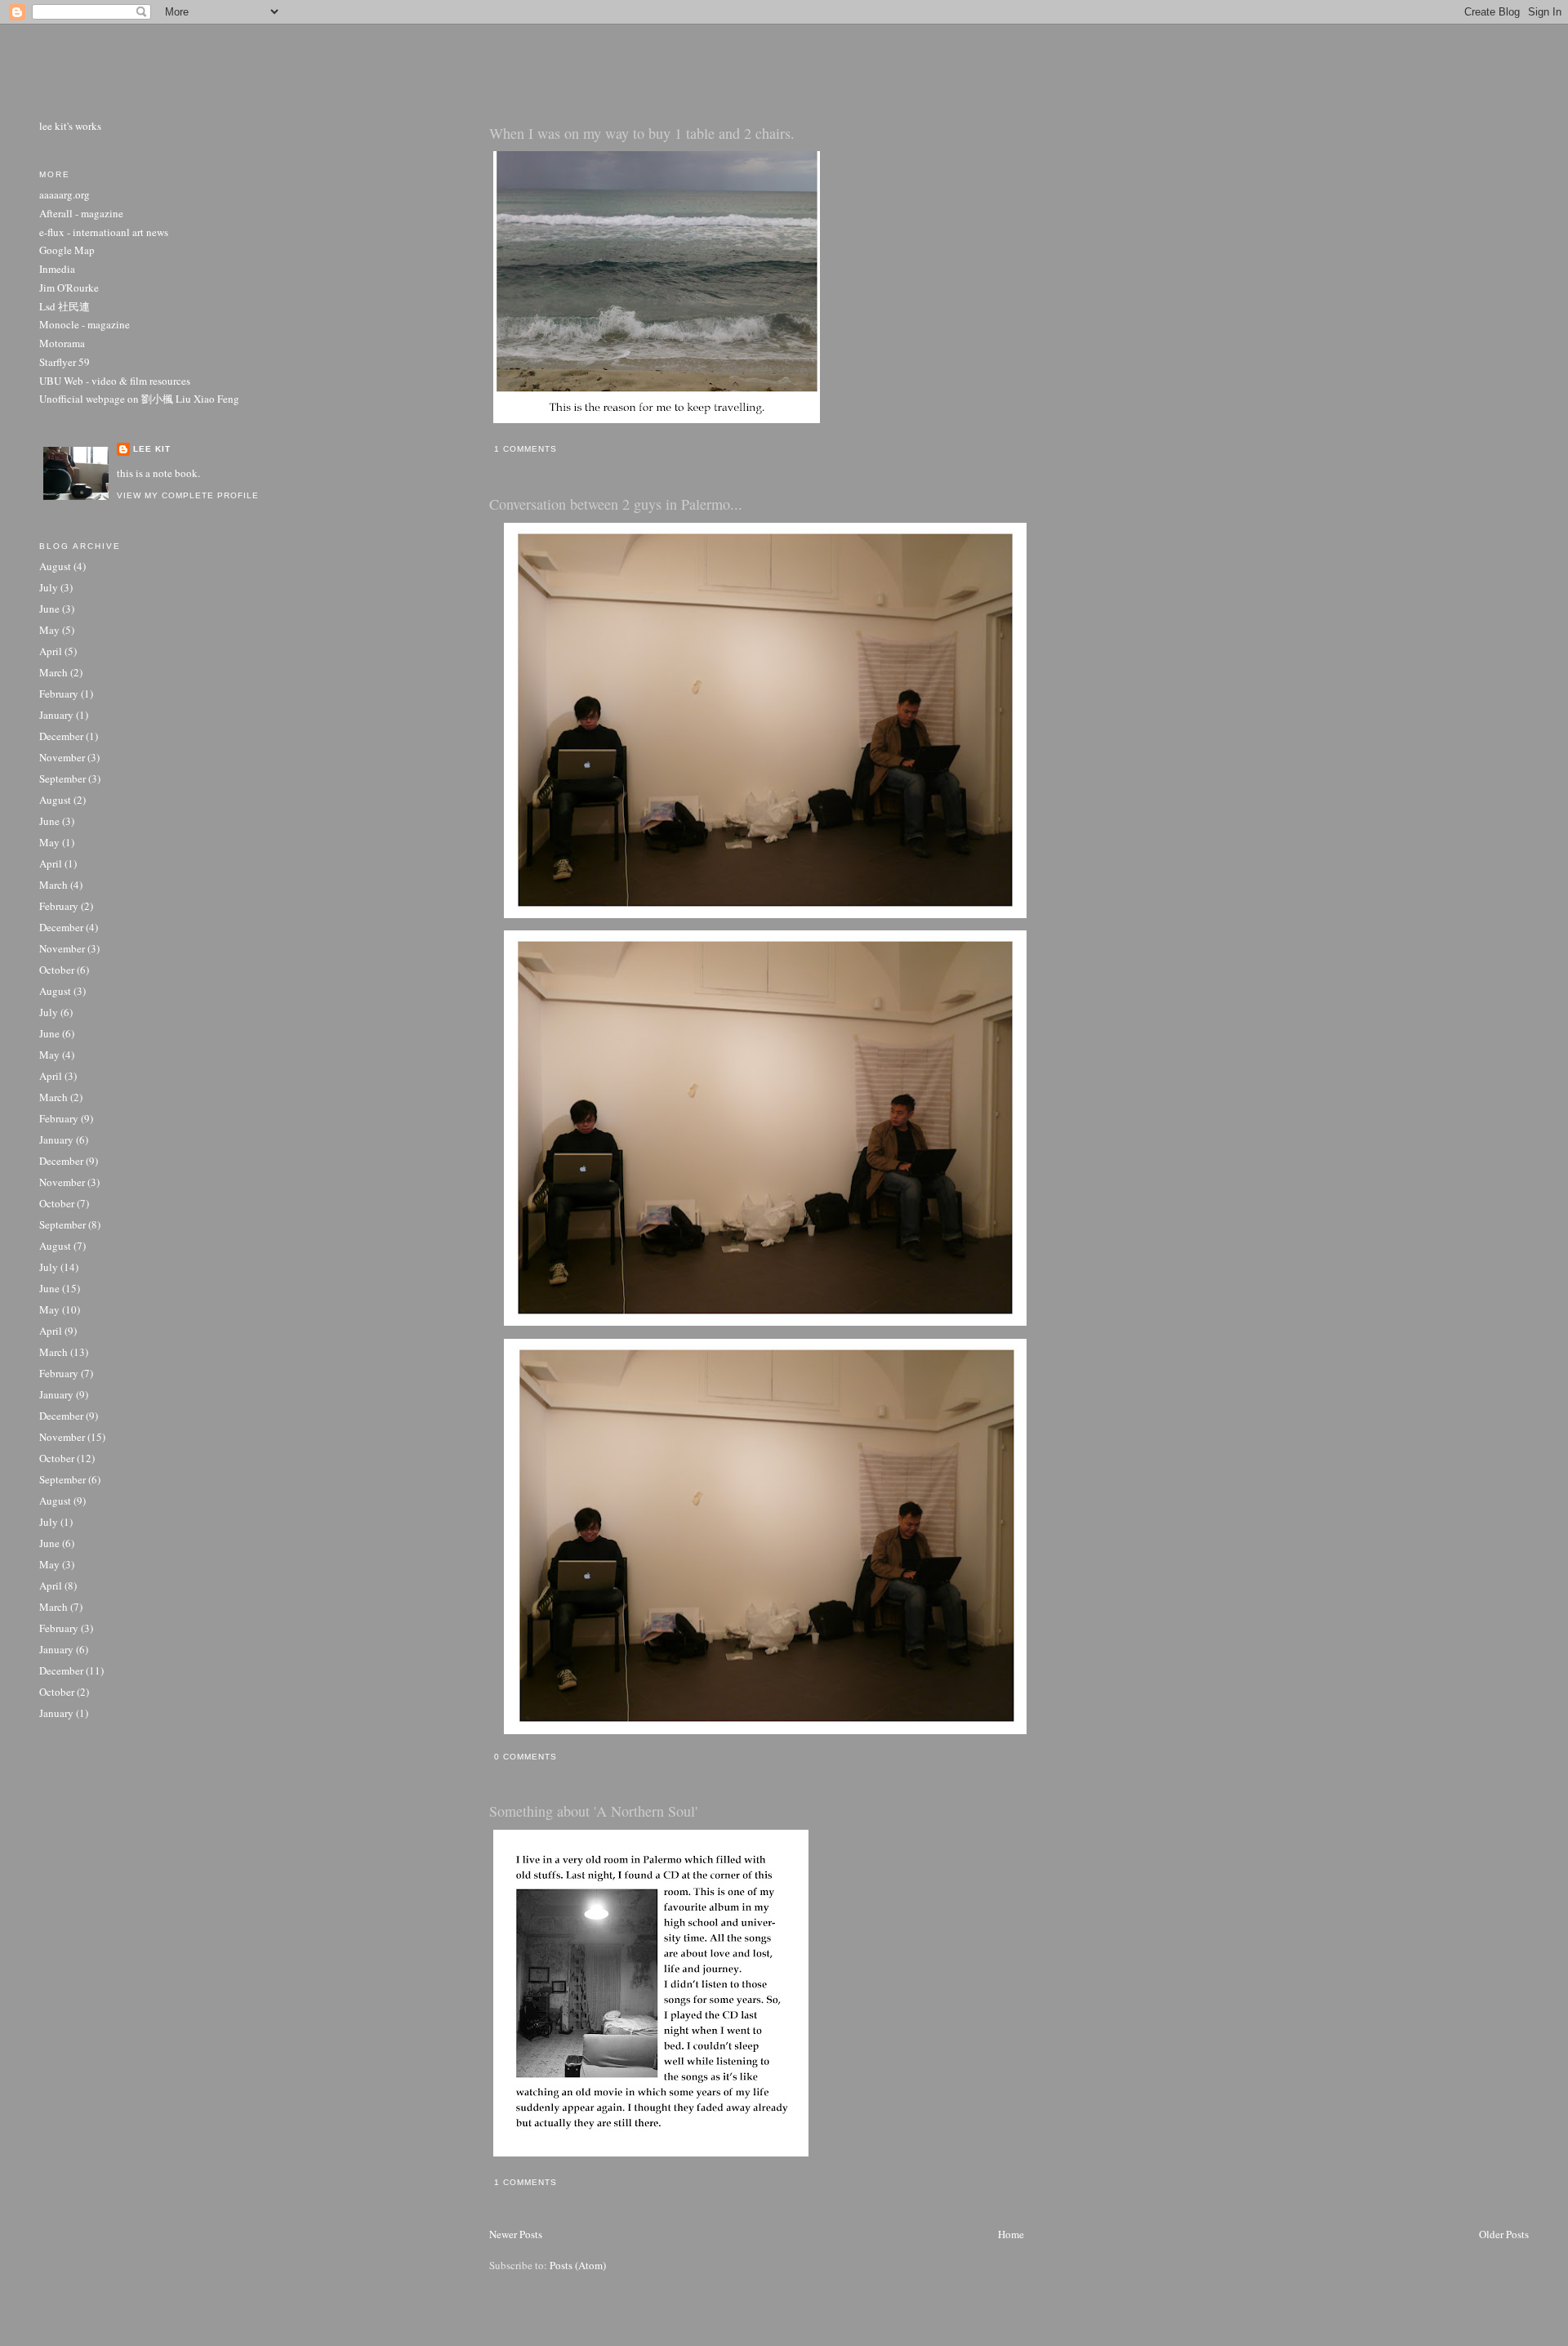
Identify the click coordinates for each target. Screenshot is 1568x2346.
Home (1011, 2234)
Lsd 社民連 (65, 306)
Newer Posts (516, 2234)
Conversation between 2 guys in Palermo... (616, 504)
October (57, 970)
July (49, 587)
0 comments (526, 1757)
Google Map (67, 250)
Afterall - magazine (81, 213)
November (62, 757)
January (56, 715)
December (61, 736)
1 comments (526, 449)
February (59, 694)
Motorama (62, 343)
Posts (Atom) (578, 2265)
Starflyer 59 (65, 362)
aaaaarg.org (65, 194)
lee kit (784, 69)
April (51, 651)
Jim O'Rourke (69, 288)
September (62, 778)
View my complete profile (188, 495)
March (53, 672)
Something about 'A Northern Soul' (593, 1811)
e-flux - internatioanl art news (104, 232)
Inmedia (57, 269)
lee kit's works (70, 126)
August (55, 566)
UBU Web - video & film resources (115, 381)
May (49, 630)
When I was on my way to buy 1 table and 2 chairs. (642, 133)
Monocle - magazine (85, 324)
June (49, 609)
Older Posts (1504, 2234)
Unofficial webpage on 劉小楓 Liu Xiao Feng (139, 399)
